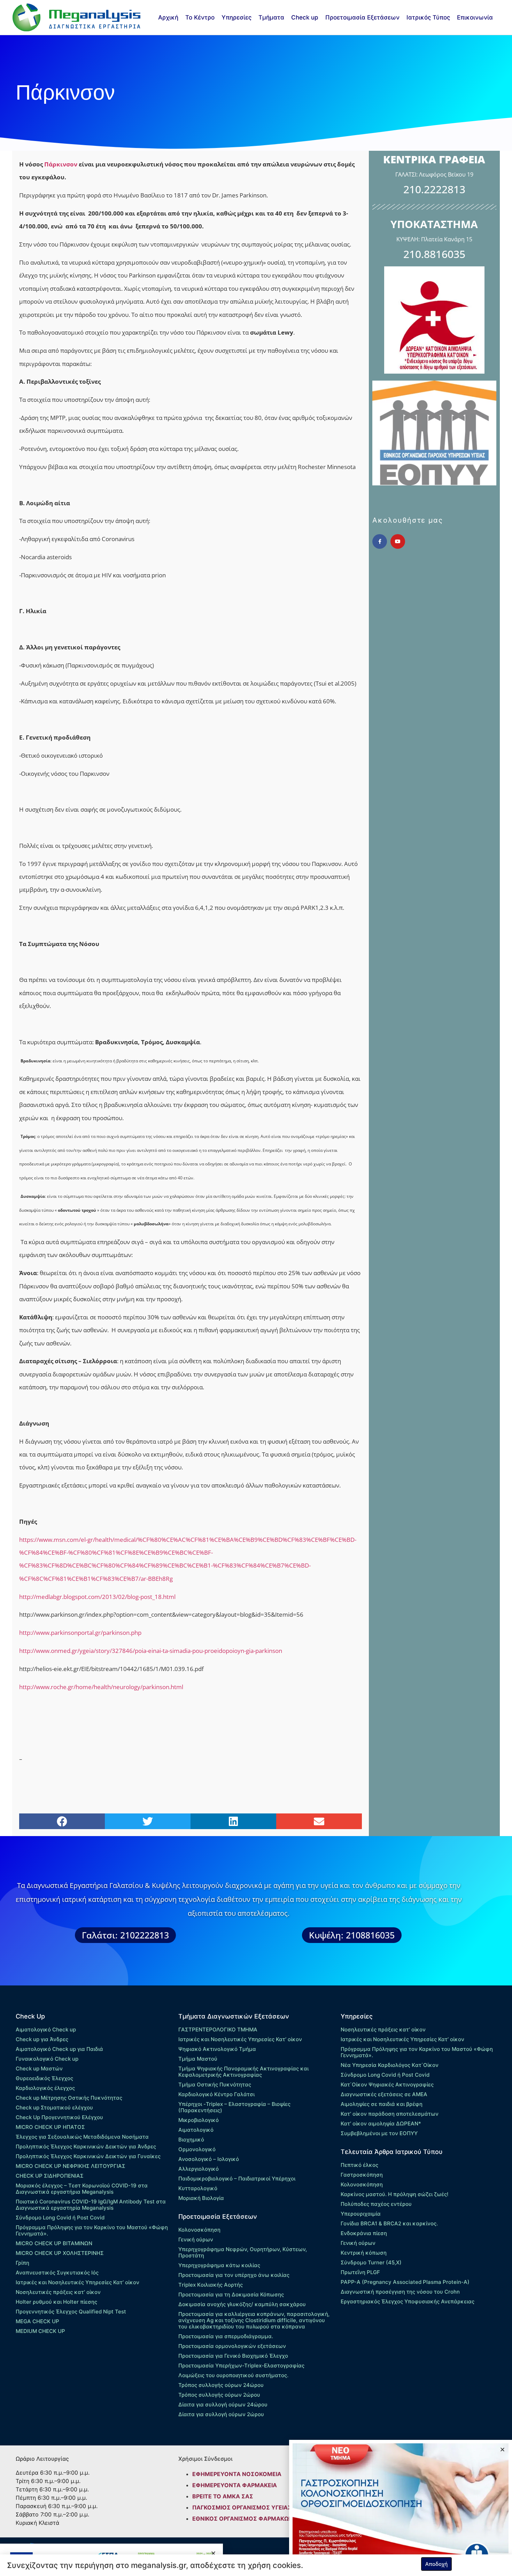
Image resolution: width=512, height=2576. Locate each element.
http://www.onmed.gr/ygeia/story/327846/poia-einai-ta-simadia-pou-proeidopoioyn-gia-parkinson (151, 1651)
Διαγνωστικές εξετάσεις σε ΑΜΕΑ (384, 2094)
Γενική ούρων (196, 2239)
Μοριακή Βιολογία (201, 2198)
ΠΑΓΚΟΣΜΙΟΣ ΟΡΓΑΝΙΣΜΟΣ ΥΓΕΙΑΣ (242, 2507)
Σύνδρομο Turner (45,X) (371, 2262)
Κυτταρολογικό (198, 2188)
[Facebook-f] (380, 541)
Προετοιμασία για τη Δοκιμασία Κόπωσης (231, 2294)
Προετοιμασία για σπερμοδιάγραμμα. (226, 2336)
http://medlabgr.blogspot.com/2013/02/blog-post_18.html (97, 1597)
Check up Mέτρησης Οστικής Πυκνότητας (69, 2098)
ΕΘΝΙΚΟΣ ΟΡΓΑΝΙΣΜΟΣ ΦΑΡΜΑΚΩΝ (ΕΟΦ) (252, 2519)
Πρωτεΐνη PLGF (360, 2272)
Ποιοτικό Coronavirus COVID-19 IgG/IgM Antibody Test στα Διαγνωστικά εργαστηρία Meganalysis (91, 2205)
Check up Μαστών (39, 2068)
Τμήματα (271, 17)
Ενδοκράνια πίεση (364, 2233)
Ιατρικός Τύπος (428, 17)
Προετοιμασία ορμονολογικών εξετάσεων (232, 2346)
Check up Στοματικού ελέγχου (54, 2107)
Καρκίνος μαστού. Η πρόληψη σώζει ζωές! (394, 2194)
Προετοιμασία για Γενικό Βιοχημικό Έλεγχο (233, 2356)
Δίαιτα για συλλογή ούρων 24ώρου (223, 2405)
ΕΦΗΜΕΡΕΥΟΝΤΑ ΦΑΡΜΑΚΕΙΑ (235, 2485)
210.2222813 (434, 189)
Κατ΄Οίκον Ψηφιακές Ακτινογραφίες (387, 2085)
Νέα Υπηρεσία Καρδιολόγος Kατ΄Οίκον (390, 2065)
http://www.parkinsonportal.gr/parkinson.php (80, 1633)
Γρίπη (22, 2263)
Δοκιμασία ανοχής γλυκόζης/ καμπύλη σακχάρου (242, 2304)
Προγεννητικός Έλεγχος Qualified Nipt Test (71, 2312)
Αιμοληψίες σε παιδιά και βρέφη (382, 2104)
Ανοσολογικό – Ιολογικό (209, 2159)
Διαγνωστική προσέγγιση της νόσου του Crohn (400, 2292)
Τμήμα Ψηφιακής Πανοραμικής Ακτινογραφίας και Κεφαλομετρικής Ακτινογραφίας (243, 2072)
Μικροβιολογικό (199, 2120)
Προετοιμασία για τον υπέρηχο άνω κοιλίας (234, 2275)
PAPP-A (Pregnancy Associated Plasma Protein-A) (405, 2282)
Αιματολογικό (196, 2130)
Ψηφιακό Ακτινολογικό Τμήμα (217, 2049)
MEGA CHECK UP (37, 2321)
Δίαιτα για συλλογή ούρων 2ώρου (221, 2414)
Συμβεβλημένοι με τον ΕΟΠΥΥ (379, 2133)
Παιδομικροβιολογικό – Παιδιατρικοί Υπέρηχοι (237, 2179)
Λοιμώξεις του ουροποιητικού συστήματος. (233, 2375)
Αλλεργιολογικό (199, 2169)
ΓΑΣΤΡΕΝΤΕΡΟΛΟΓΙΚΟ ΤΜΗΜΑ (218, 2029)
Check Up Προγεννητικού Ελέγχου (59, 2117)
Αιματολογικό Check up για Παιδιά (59, 2049)
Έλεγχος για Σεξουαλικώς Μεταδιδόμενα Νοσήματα (82, 2137)
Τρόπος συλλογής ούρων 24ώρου (221, 2385)
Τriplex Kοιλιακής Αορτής (211, 2285)
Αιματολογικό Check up (46, 2029)
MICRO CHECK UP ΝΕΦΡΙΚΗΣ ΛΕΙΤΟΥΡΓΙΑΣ (71, 2166)
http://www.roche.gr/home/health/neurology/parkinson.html (101, 1687)
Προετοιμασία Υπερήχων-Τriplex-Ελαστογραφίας (241, 2366)
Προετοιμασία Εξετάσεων (362, 17)
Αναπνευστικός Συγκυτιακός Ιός (57, 2273)
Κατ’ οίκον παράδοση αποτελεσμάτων (390, 2114)
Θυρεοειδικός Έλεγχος (44, 2078)
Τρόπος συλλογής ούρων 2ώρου (219, 2395)
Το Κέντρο (200, 17)
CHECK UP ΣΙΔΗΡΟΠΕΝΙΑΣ (50, 2176)
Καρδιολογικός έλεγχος (45, 2088)
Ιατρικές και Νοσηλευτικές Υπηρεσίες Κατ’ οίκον (77, 2282)
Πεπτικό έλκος (359, 2165)
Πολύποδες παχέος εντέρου (376, 2204)
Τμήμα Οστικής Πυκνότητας (215, 2085)
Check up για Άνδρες (42, 2039)
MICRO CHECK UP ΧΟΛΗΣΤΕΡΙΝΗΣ (60, 2253)
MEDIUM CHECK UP (40, 2331)
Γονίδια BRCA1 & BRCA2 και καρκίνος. (389, 2223)
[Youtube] (398, 541)
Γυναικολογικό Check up (47, 2059)
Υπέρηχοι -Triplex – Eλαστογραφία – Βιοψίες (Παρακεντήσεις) (234, 2107)
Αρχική (168, 17)
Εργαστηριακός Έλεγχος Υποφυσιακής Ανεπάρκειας (408, 2301)
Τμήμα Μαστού (198, 2059)
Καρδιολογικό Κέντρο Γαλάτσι (216, 2094)
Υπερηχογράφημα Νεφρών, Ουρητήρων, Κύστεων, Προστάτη (243, 2252)
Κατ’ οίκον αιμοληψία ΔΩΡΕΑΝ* (381, 2124)
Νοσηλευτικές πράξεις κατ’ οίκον (58, 2292)
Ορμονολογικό (197, 2149)
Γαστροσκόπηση (362, 2175)
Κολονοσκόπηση (199, 2230)
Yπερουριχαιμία (361, 2214)
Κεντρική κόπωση (364, 2253)
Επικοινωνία (475, 17)
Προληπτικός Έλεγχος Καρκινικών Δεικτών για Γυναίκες (88, 2156)
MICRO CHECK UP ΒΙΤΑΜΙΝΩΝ (54, 2243)
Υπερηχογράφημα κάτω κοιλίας (219, 2265)
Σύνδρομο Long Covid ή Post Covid (60, 2218)
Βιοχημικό (191, 2140)
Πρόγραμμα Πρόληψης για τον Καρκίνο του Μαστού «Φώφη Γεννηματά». (92, 2230)
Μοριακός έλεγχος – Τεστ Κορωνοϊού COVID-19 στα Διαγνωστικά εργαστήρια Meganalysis (82, 2189)
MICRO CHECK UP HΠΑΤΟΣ (50, 2127)
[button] (62, 1821)
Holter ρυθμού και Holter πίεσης (56, 2302)
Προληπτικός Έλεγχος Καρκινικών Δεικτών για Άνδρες (86, 2146)
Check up (305, 17)
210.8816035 (434, 254)
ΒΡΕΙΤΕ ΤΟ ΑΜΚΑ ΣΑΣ (223, 2496)
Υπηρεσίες (236, 17)
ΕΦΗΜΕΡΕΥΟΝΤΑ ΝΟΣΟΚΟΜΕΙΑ (237, 2474)
